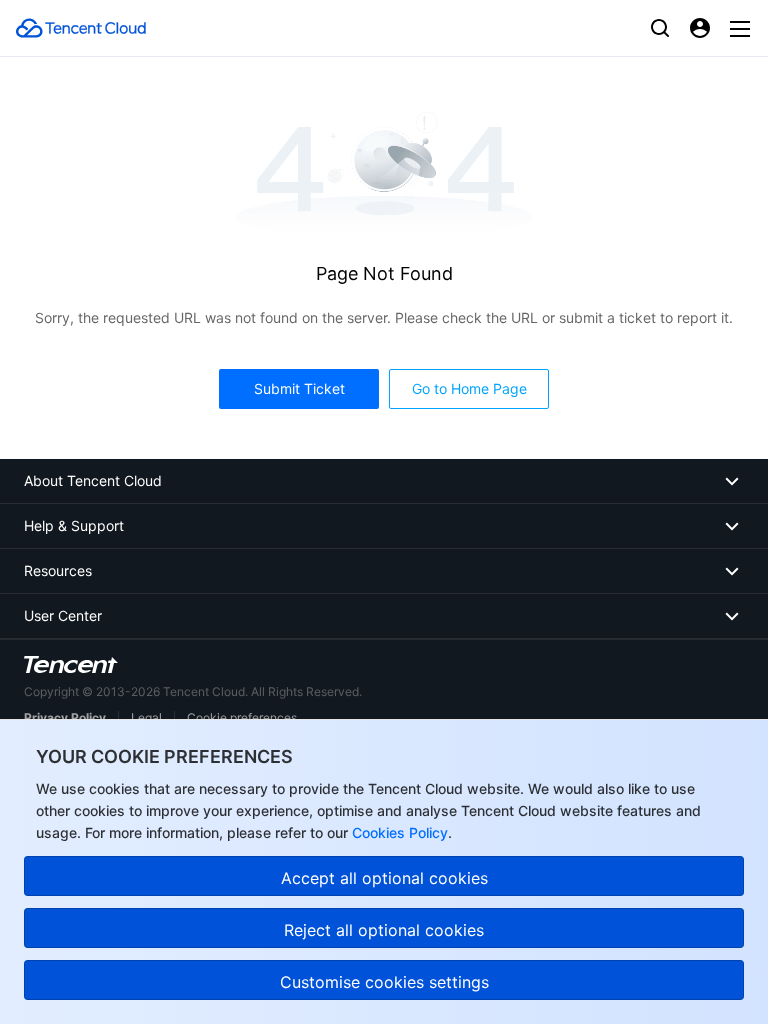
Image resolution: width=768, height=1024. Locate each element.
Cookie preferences (242, 717)
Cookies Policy (398, 832)
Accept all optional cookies (384, 878)
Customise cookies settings (384, 982)
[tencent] (71, 664)
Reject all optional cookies (384, 930)
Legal (146, 717)
